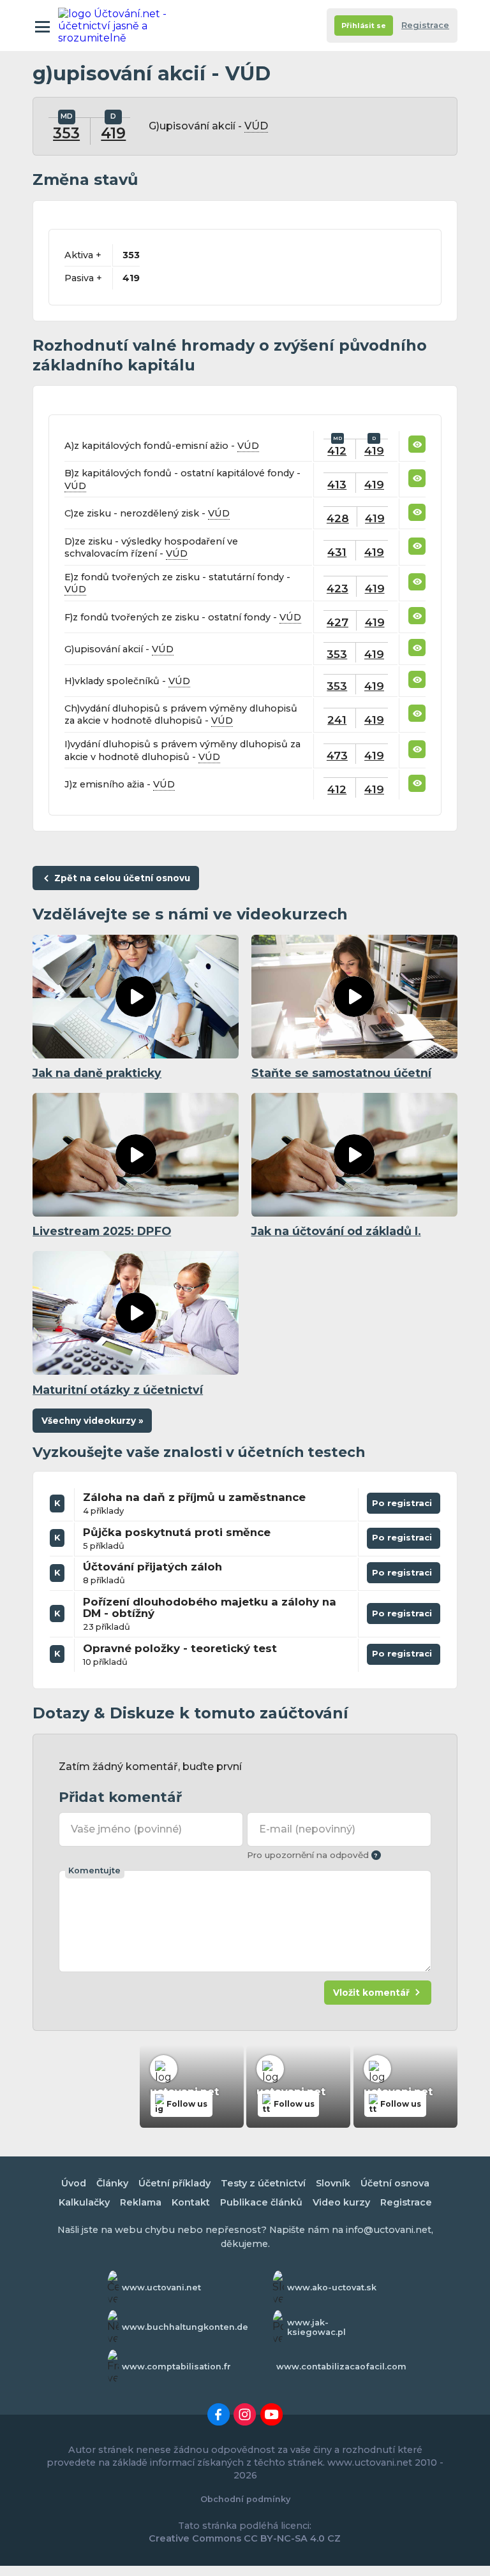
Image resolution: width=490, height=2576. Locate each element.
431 (337, 552)
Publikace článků (261, 2202)
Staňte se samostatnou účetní (341, 1073)
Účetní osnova (395, 2183)
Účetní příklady (174, 2183)
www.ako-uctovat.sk (332, 2287)
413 (337, 484)
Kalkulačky (84, 2202)
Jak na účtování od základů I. (336, 1231)
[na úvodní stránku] (114, 26)
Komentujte (94, 1870)
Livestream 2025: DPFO (102, 1231)
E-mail (307, 1829)
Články (112, 2183)
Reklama (141, 2202)
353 (66, 133)
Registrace (425, 25)
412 (337, 450)
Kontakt (191, 2202)
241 (337, 720)
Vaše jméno (126, 1829)
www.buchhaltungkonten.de (185, 2327)
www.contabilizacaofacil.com (341, 2367)
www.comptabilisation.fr (176, 2367)
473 (337, 755)
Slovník (333, 2183)
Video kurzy (341, 2202)
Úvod (74, 2183)
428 (338, 518)
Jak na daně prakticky (97, 1073)
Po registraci (404, 1506)
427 (338, 622)
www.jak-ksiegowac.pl (316, 2327)
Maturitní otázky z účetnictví (118, 1390)
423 (338, 588)
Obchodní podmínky (245, 2499)
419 (113, 133)
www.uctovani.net (161, 2287)
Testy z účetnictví (263, 2183)
